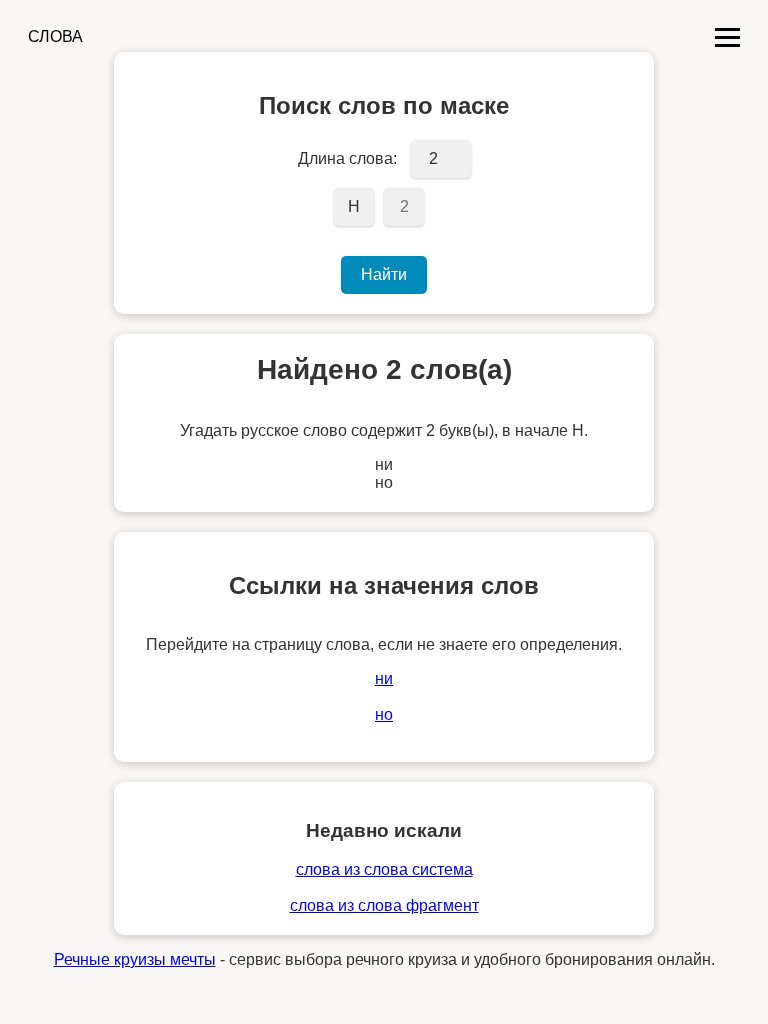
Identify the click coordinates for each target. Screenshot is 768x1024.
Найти (384, 274)
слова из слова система (384, 869)
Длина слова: (347, 158)
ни (384, 678)
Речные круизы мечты (135, 959)
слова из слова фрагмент (384, 905)
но (384, 714)
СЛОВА (55, 36)
